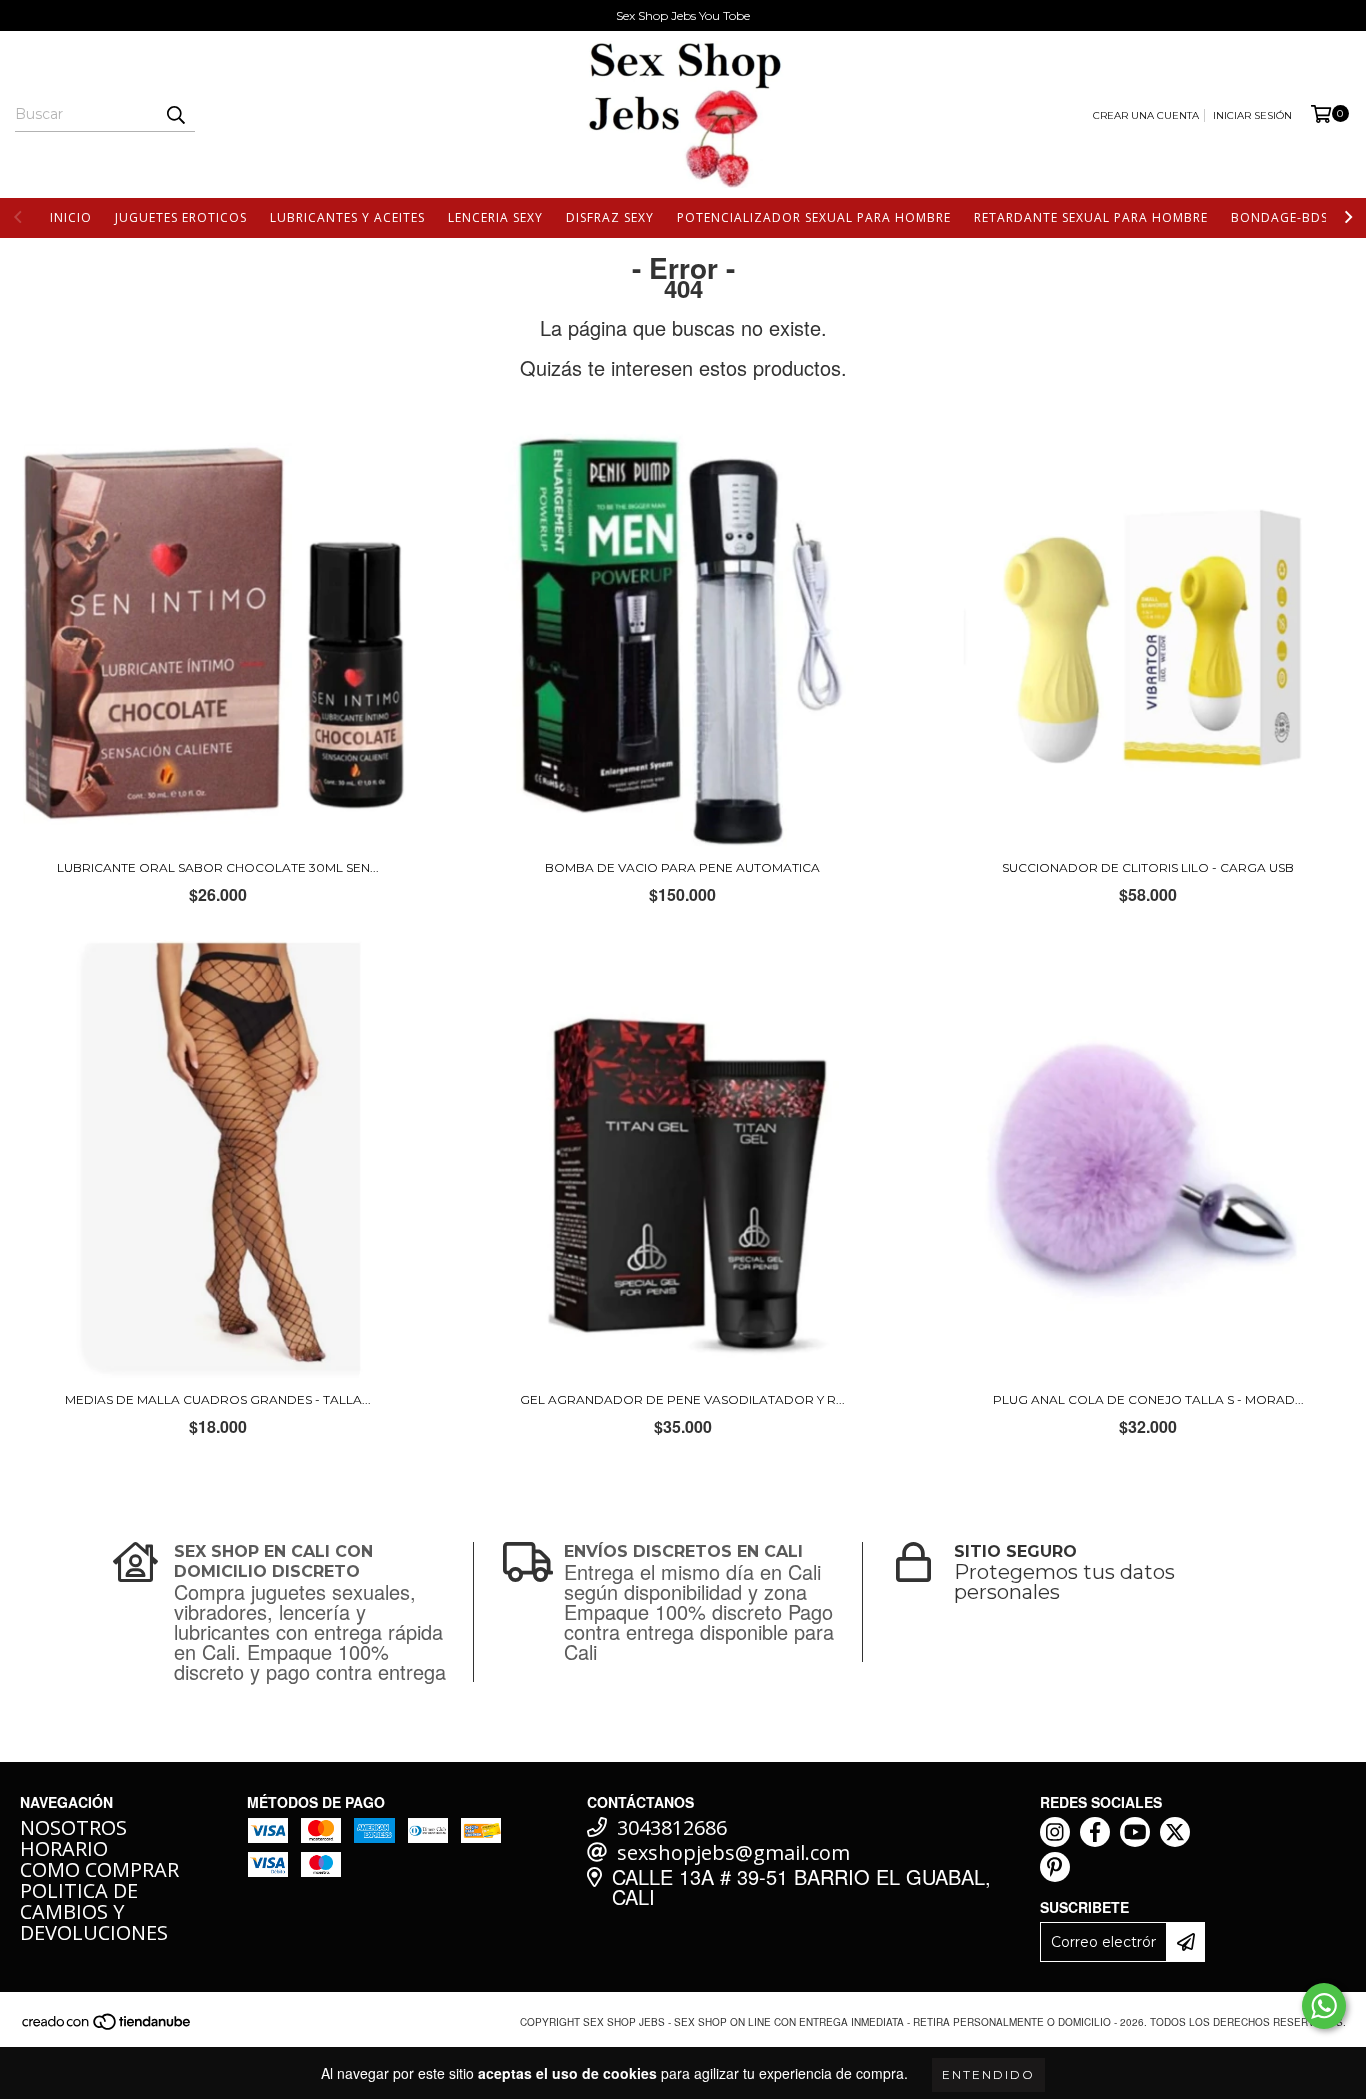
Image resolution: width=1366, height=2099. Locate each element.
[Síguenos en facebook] (1095, 1832)
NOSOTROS (73, 1827)
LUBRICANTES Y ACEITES (347, 217)
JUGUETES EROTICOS (181, 217)
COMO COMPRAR (99, 1869)
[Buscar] (175, 114)
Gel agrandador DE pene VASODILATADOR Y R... (682, 1399)
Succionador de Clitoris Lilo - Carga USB (1148, 867)
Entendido (988, 2074)
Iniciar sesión (1252, 115)
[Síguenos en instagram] (1055, 1832)
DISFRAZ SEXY (610, 217)
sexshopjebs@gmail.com (733, 1852)
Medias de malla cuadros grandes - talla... (218, 1399)
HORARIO (64, 1848)
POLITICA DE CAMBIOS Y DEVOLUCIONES (94, 1911)
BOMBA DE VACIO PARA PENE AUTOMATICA (682, 867)
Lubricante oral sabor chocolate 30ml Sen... (218, 867)
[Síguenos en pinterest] (1055, 1867)
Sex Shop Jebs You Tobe (683, 15)
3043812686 (672, 1827)
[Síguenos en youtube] (1135, 1832)
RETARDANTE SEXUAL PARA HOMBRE (1091, 217)
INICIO (71, 217)
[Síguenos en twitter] (1175, 1832)
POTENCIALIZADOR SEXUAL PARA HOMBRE (814, 217)
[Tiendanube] (107, 2028)
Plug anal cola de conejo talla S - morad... (1148, 1399)
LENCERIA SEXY (495, 217)
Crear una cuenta (1146, 115)
